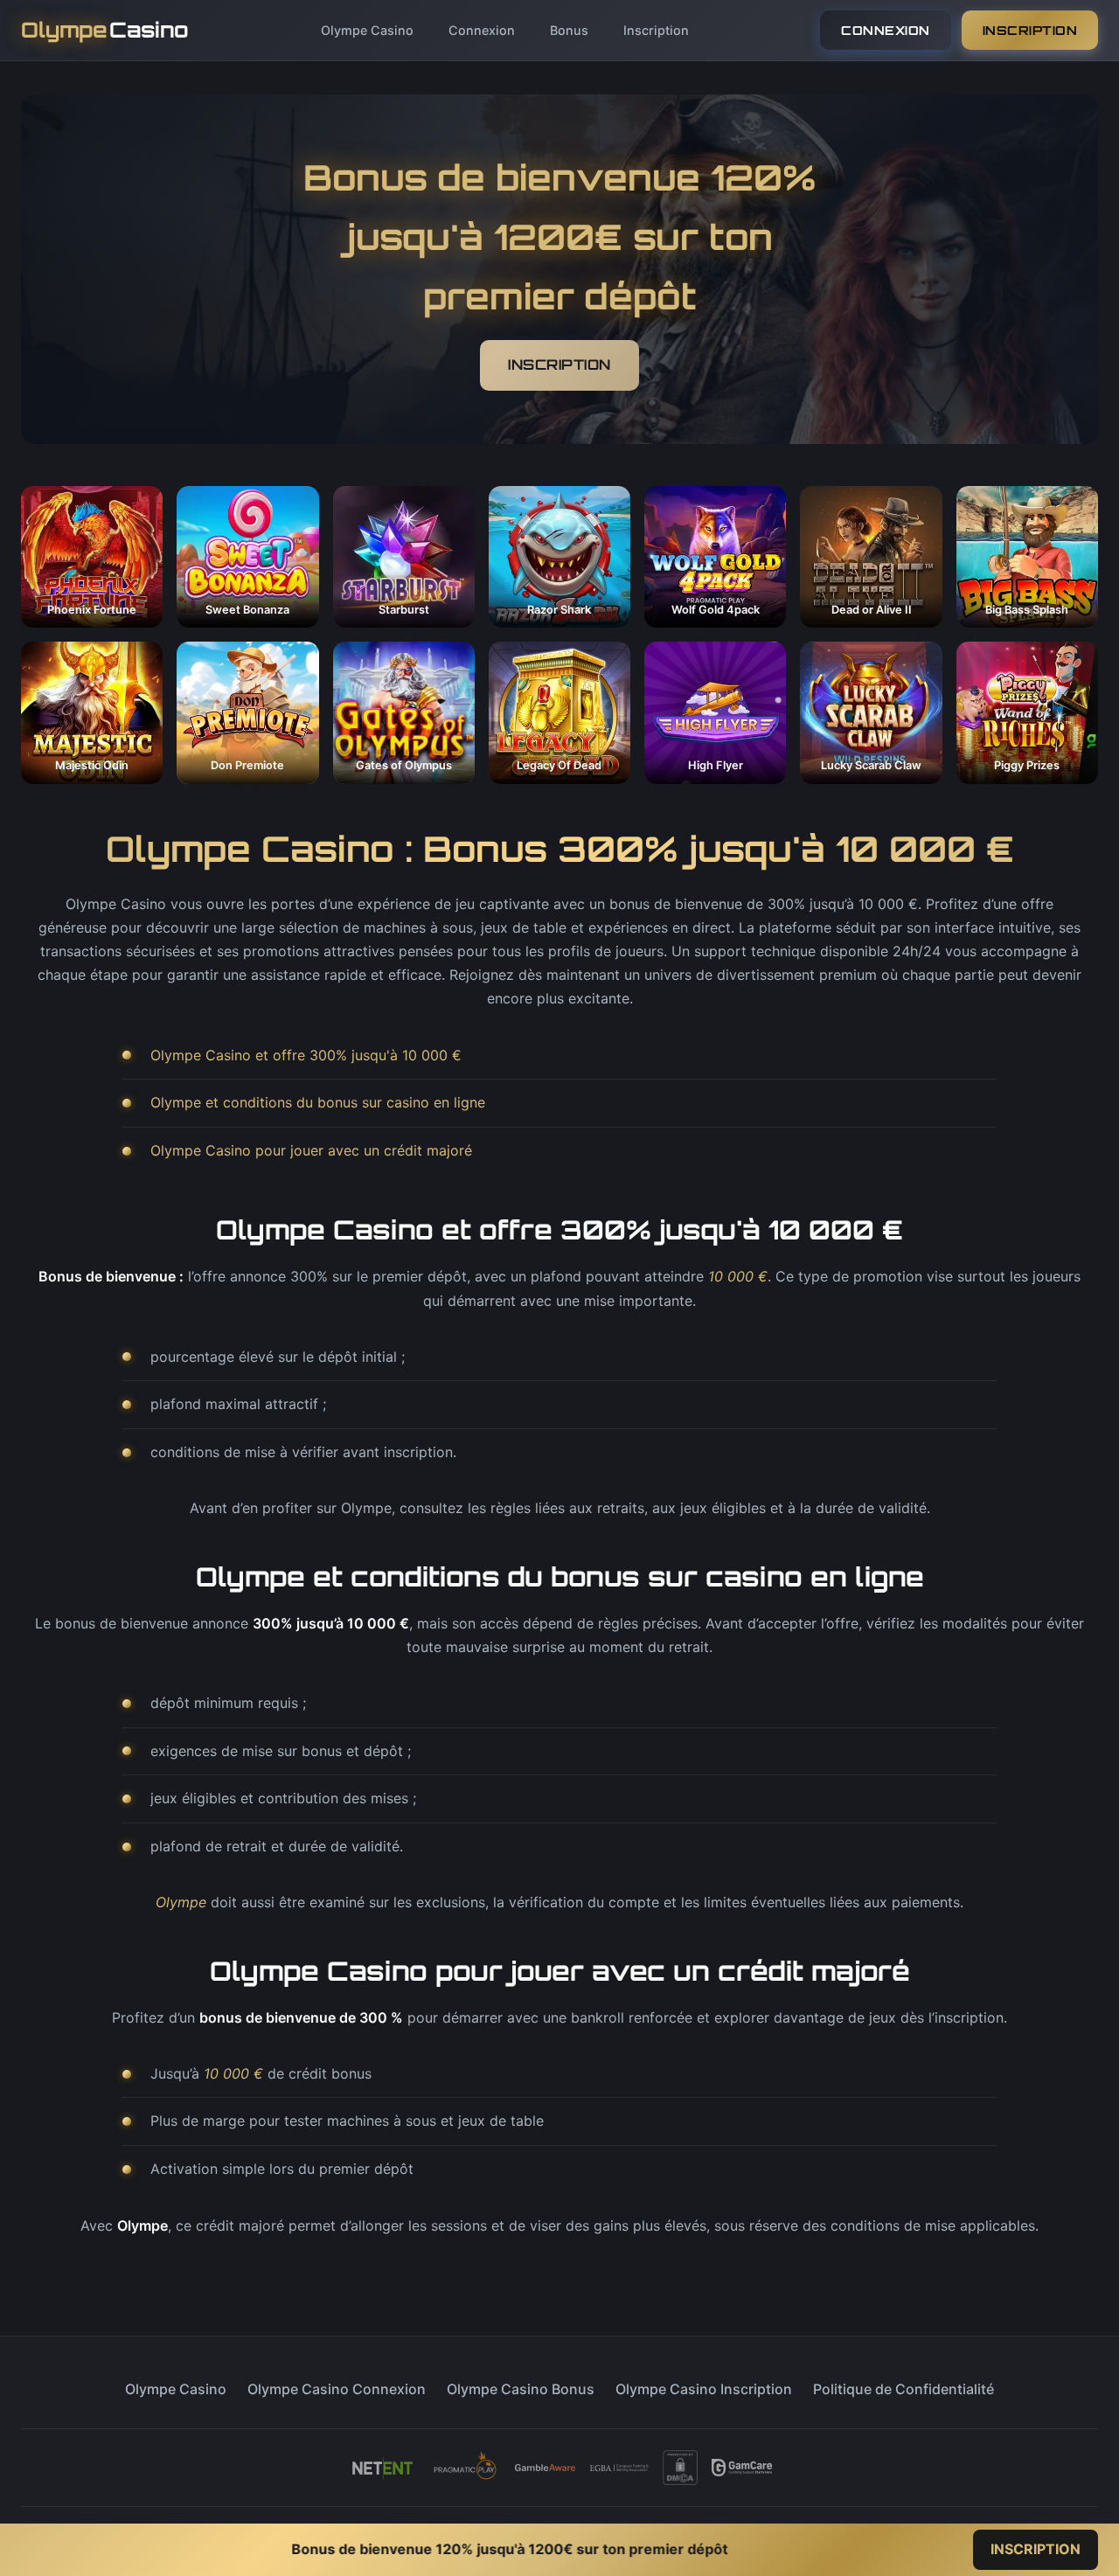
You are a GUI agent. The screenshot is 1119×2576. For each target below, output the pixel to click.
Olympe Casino (367, 30)
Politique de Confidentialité (904, 2389)
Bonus (569, 30)
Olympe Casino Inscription (704, 2389)
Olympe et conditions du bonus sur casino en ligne (318, 1102)
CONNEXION (886, 30)
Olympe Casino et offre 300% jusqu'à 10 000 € (306, 1055)
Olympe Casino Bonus (521, 2389)
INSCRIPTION (1030, 30)
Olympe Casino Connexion (337, 2389)
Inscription (656, 30)
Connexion (482, 30)
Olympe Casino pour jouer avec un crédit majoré (311, 1150)
